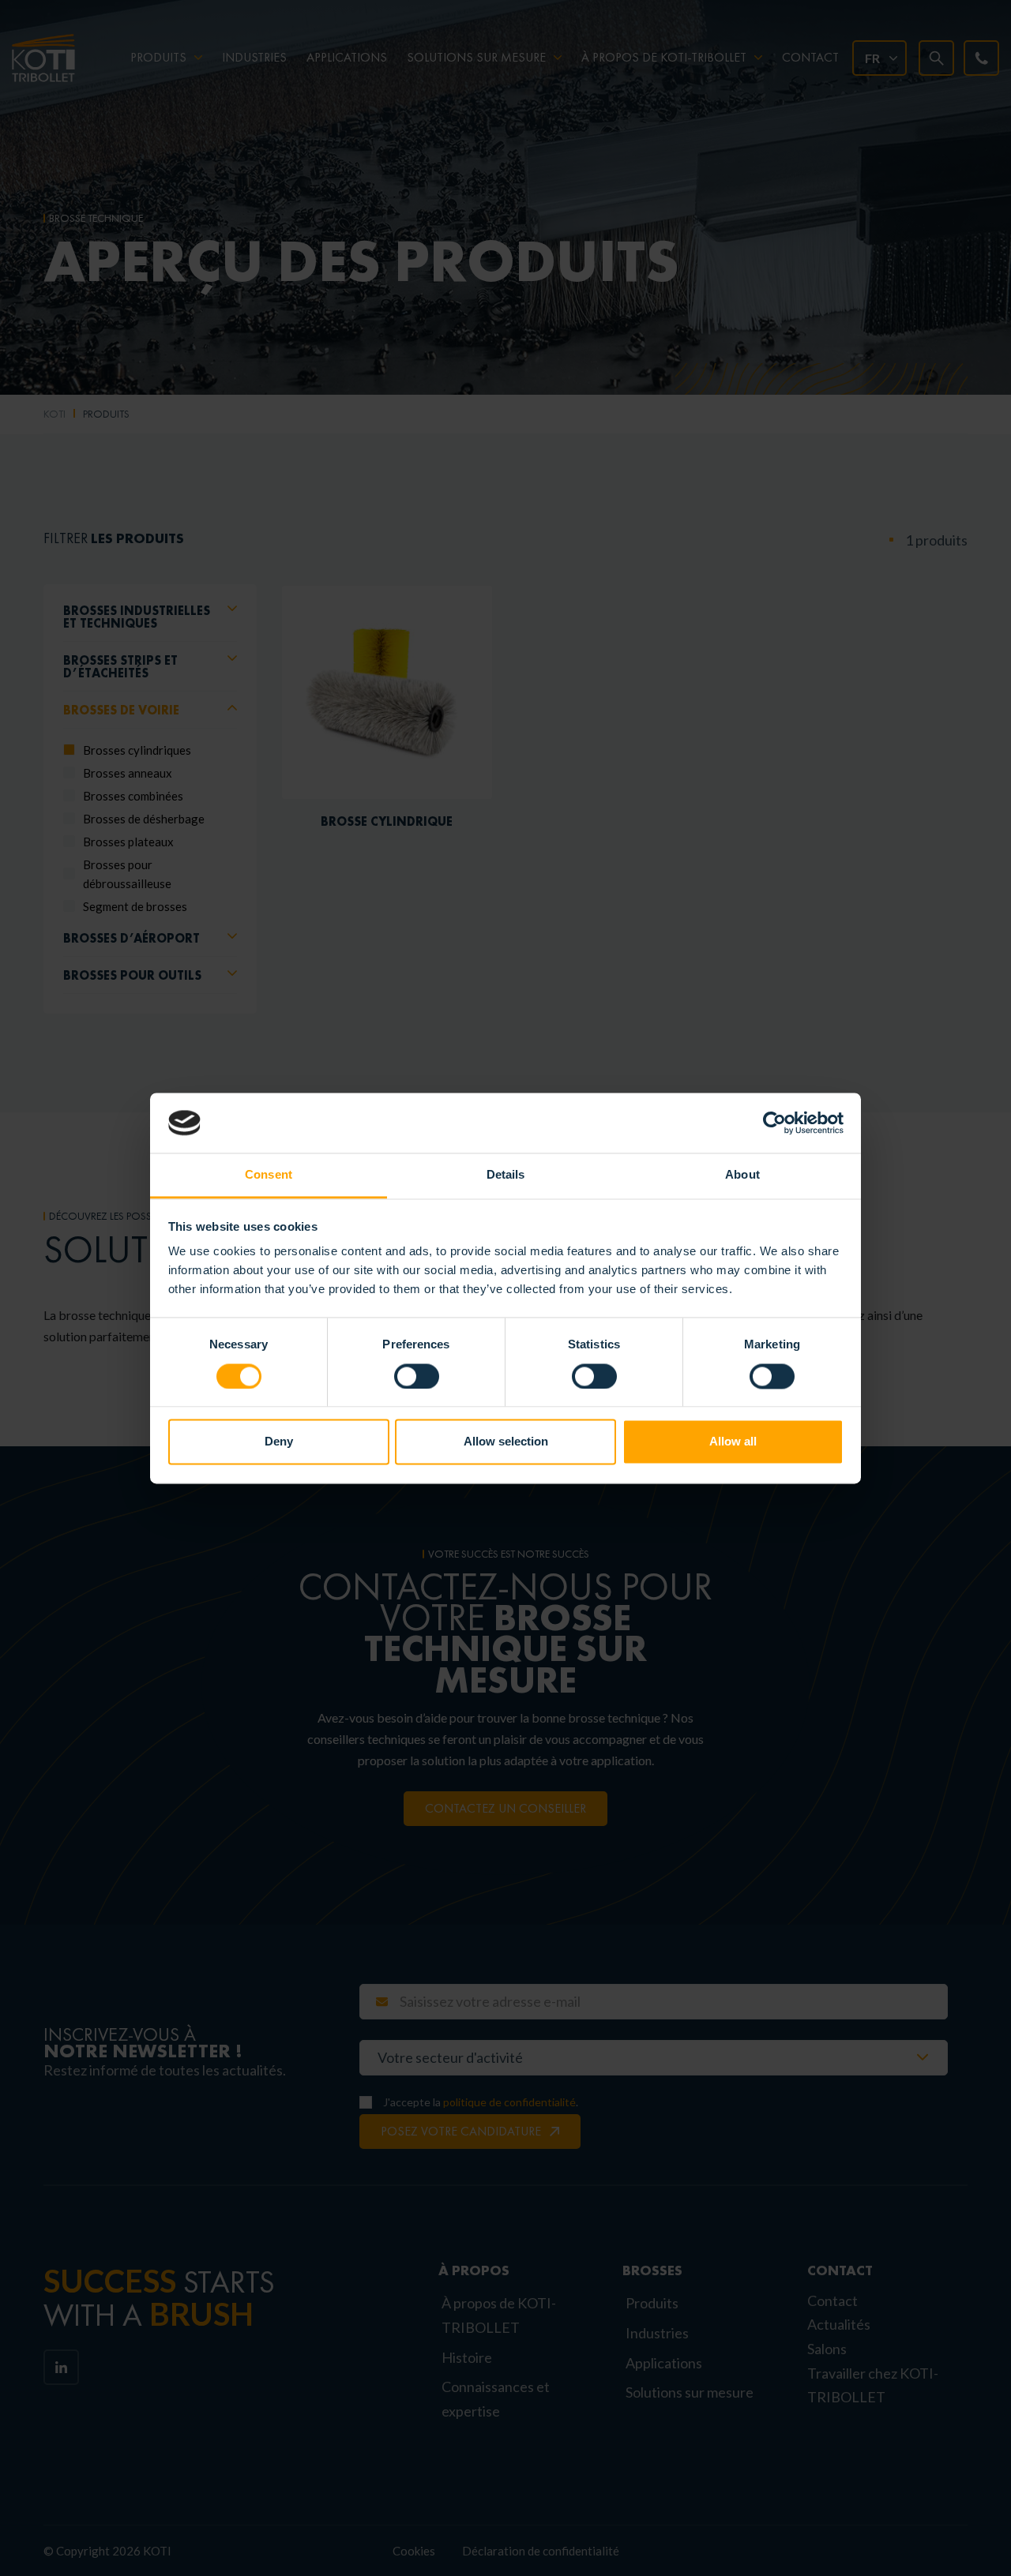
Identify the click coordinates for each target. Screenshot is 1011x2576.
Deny (279, 1442)
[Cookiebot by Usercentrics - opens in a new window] (774, 1123)
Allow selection (506, 1442)
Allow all (733, 1442)
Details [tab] (506, 1175)
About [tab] (742, 1175)
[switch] (417, 1376)
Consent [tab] (269, 1175)
